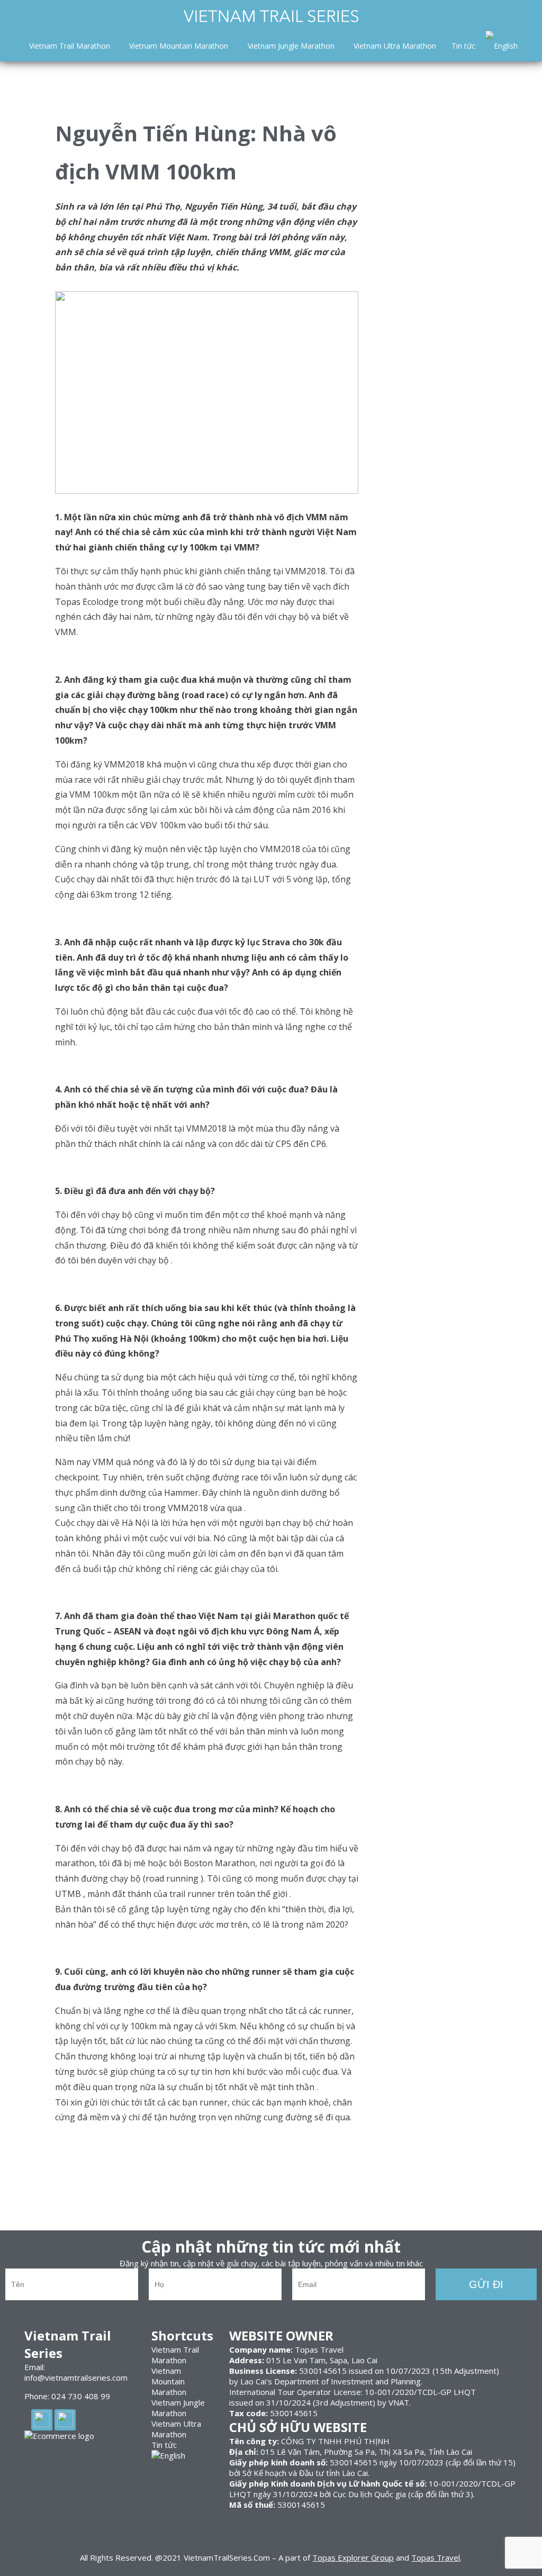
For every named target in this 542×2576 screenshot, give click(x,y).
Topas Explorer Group (353, 2557)
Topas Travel (436, 2557)
